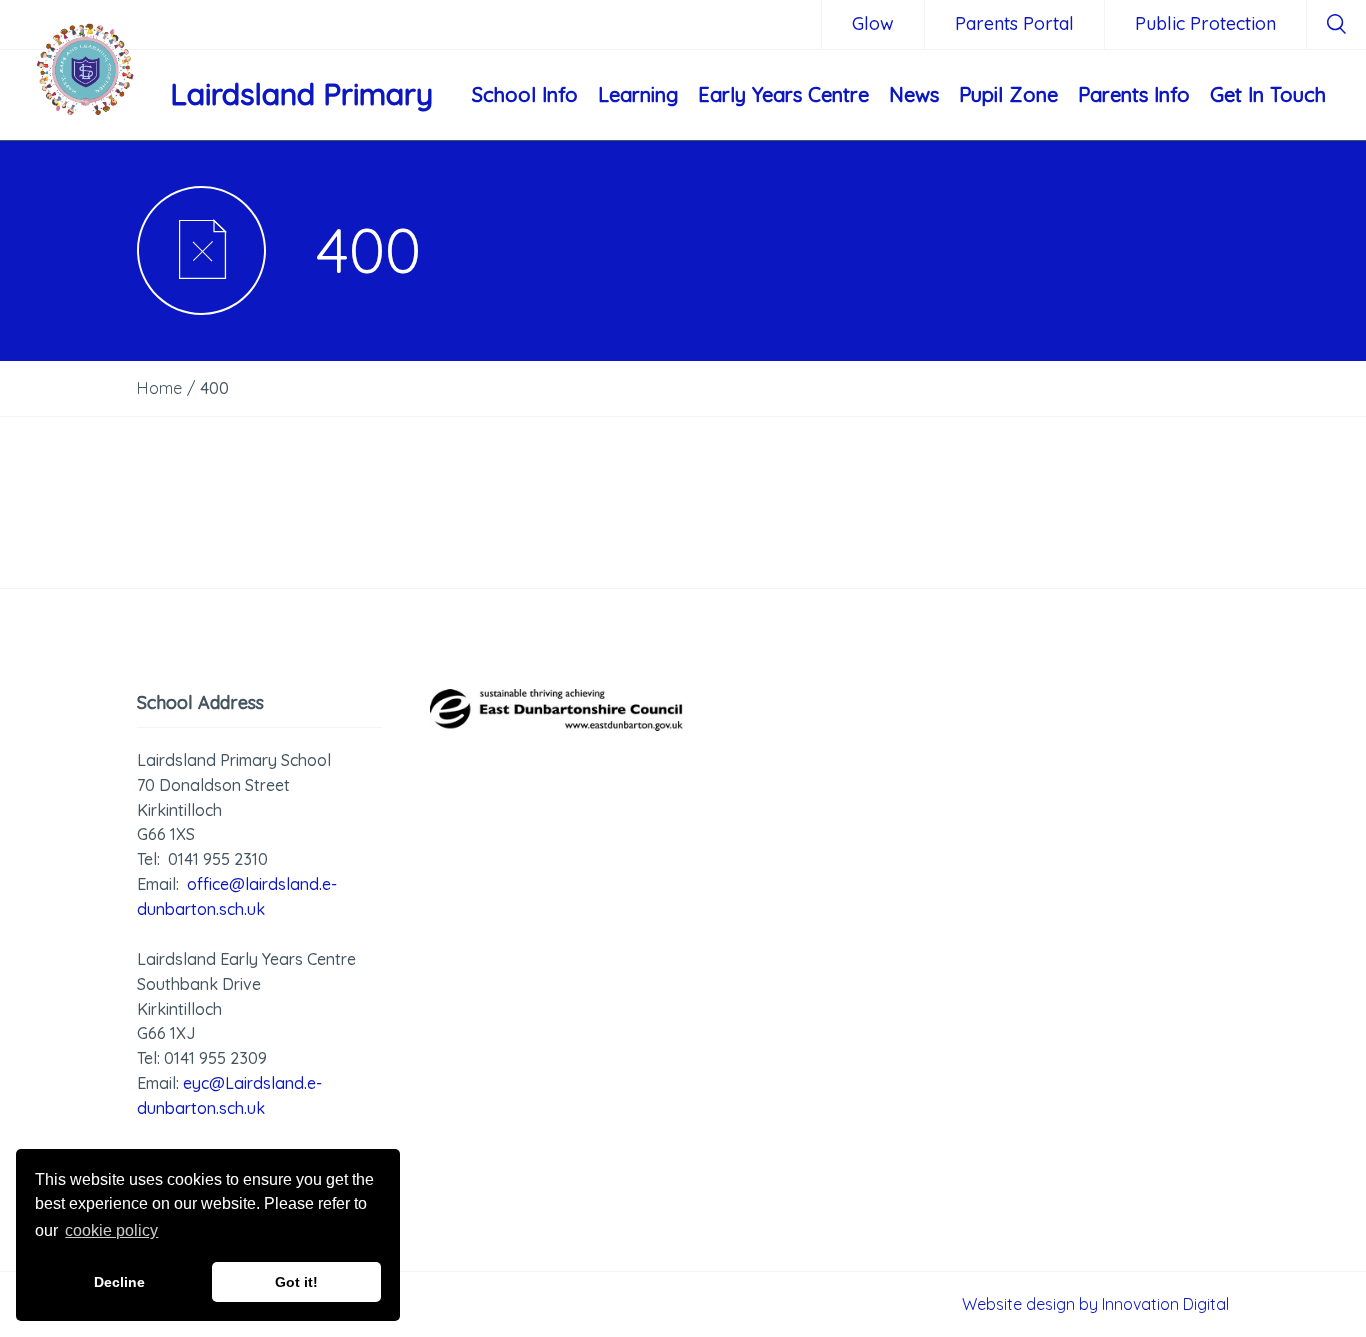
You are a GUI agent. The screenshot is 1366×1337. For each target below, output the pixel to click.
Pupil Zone (1008, 94)
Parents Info (1134, 94)
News (914, 94)
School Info (525, 94)
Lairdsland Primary (301, 94)
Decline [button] (119, 1282)
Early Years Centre (783, 94)
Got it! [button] (296, 1282)
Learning (638, 94)
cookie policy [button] (111, 1230)
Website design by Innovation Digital (1095, 1304)
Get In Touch (1268, 94)
